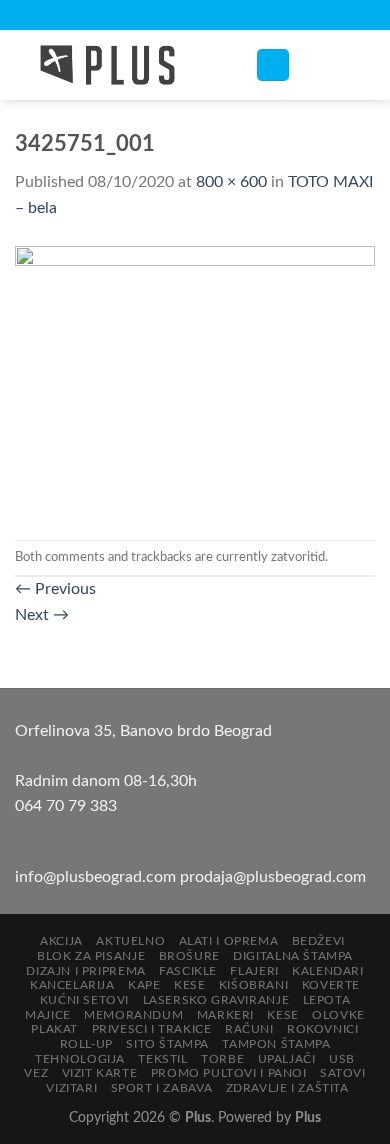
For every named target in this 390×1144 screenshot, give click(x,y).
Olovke (338, 1015)
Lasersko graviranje (216, 1000)
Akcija (61, 941)
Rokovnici (323, 1029)
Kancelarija (72, 985)
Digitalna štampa (293, 956)
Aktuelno (130, 941)
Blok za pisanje (91, 956)
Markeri (225, 1015)
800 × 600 (231, 182)
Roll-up (86, 1044)
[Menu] (273, 65)
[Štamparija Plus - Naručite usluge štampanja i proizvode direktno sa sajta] (120, 65)
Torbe (222, 1059)
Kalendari (328, 971)
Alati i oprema (229, 941)
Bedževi (318, 941)
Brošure (189, 956)
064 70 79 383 (66, 806)
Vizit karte (100, 1073)
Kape (144, 985)
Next (42, 615)
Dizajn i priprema (85, 971)
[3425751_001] (195, 380)
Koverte (331, 985)
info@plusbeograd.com (97, 877)
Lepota (327, 1000)
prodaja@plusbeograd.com (273, 877)
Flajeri (254, 971)
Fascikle (188, 971)
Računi (249, 1029)
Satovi (343, 1073)
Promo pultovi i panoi (229, 1073)
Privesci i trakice (152, 1029)
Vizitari (71, 1088)
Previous (55, 589)
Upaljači (287, 1059)
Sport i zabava (162, 1088)
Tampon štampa (276, 1044)
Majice (48, 1015)
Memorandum (133, 1015)
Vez (36, 1073)
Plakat (54, 1029)
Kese (189, 985)
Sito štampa (167, 1044)
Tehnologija (80, 1059)
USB (342, 1059)
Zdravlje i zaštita (287, 1088)
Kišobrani (254, 985)
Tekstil (162, 1059)
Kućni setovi (84, 1000)
